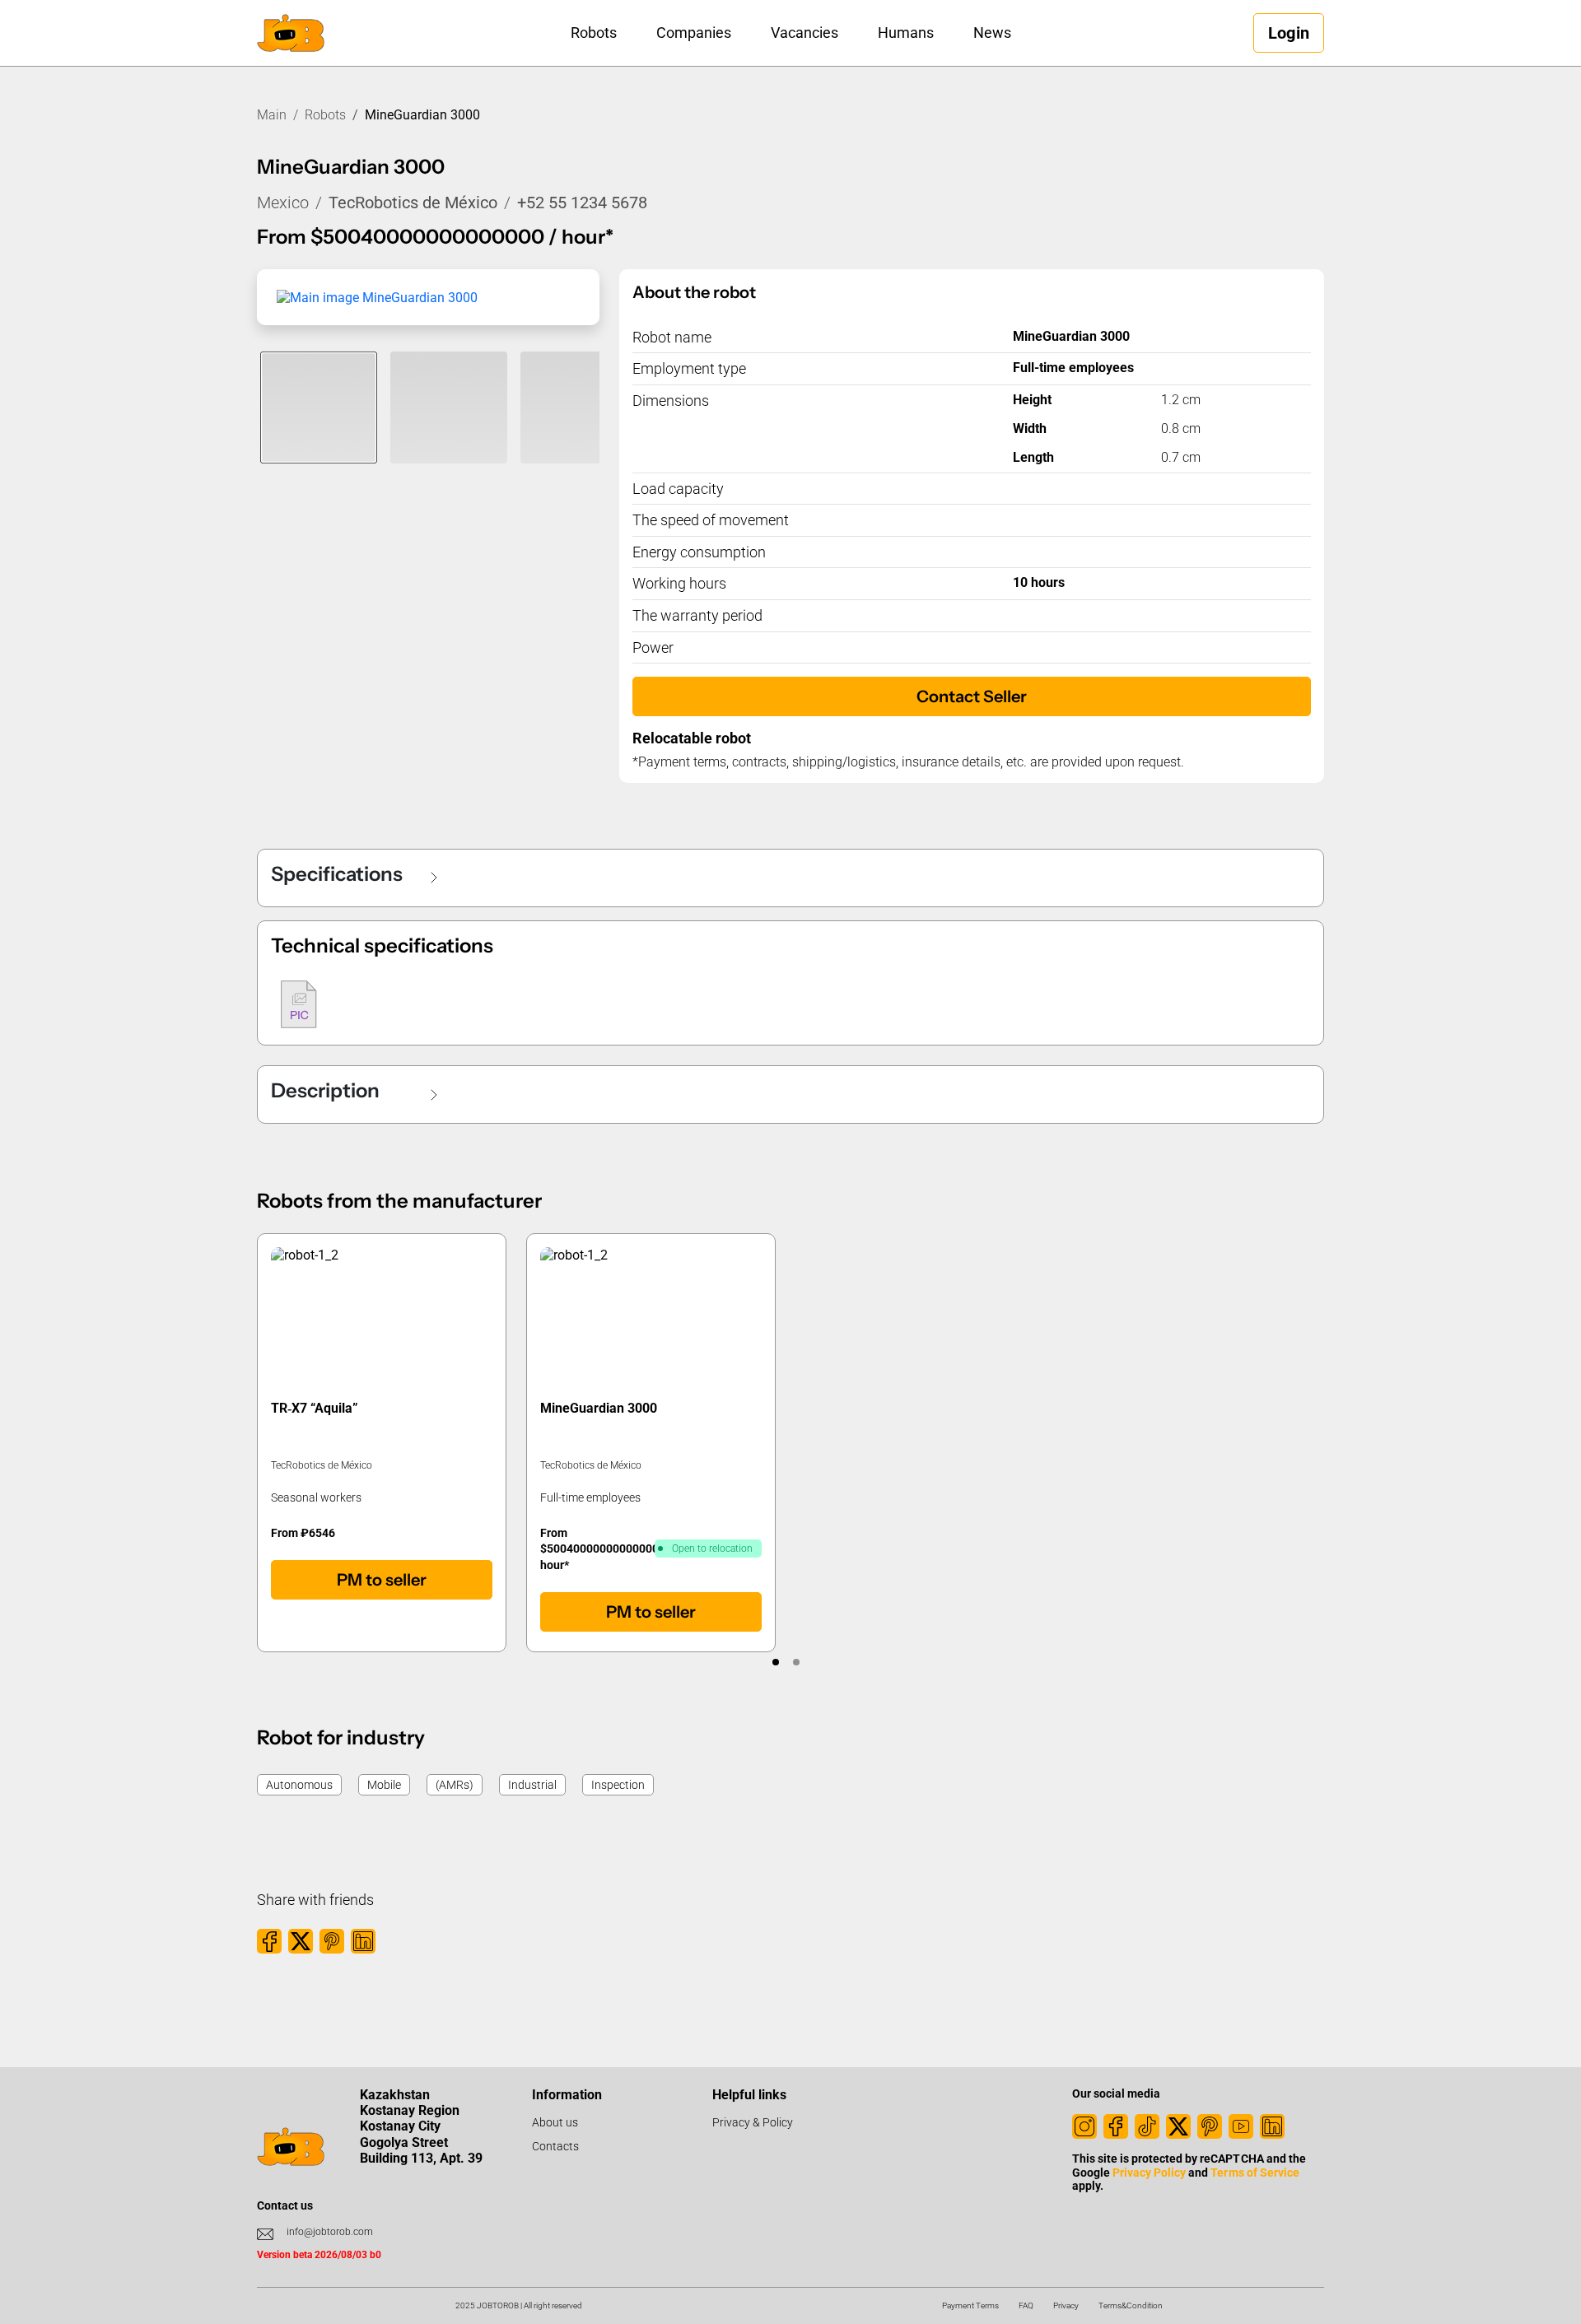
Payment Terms (970, 2305)
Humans (906, 33)
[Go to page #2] (796, 1662)
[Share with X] (301, 1941)
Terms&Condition (1131, 2305)
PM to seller (382, 1580)
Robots (594, 33)
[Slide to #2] (449, 408)
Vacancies (804, 33)
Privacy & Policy (753, 2122)
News (992, 33)
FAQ (1026, 2305)
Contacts (555, 2146)
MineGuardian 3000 (599, 1408)
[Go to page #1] (775, 1662)
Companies (694, 33)
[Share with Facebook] (269, 1941)
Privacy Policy (1149, 2173)
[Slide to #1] (319, 408)
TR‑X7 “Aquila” (315, 1408)
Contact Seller (972, 696)
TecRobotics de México (413, 203)
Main (272, 115)
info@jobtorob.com (330, 2232)
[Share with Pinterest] (332, 1941)
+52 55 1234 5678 (582, 203)
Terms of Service (1255, 2173)
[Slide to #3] (579, 408)
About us (555, 2122)
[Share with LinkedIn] (363, 1941)
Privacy (1066, 2305)
